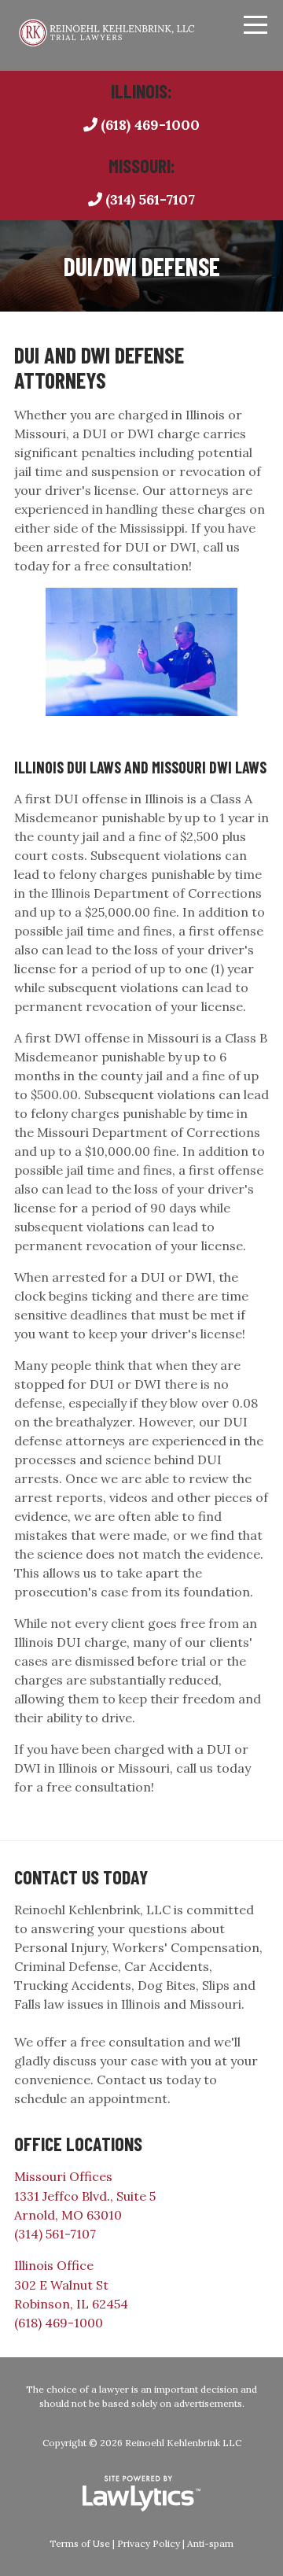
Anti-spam (210, 2543)
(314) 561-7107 (150, 199)
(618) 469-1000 (150, 125)
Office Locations (78, 2144)
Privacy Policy (149, 2543)
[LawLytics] (141, 2493)
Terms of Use (80, 2543)
